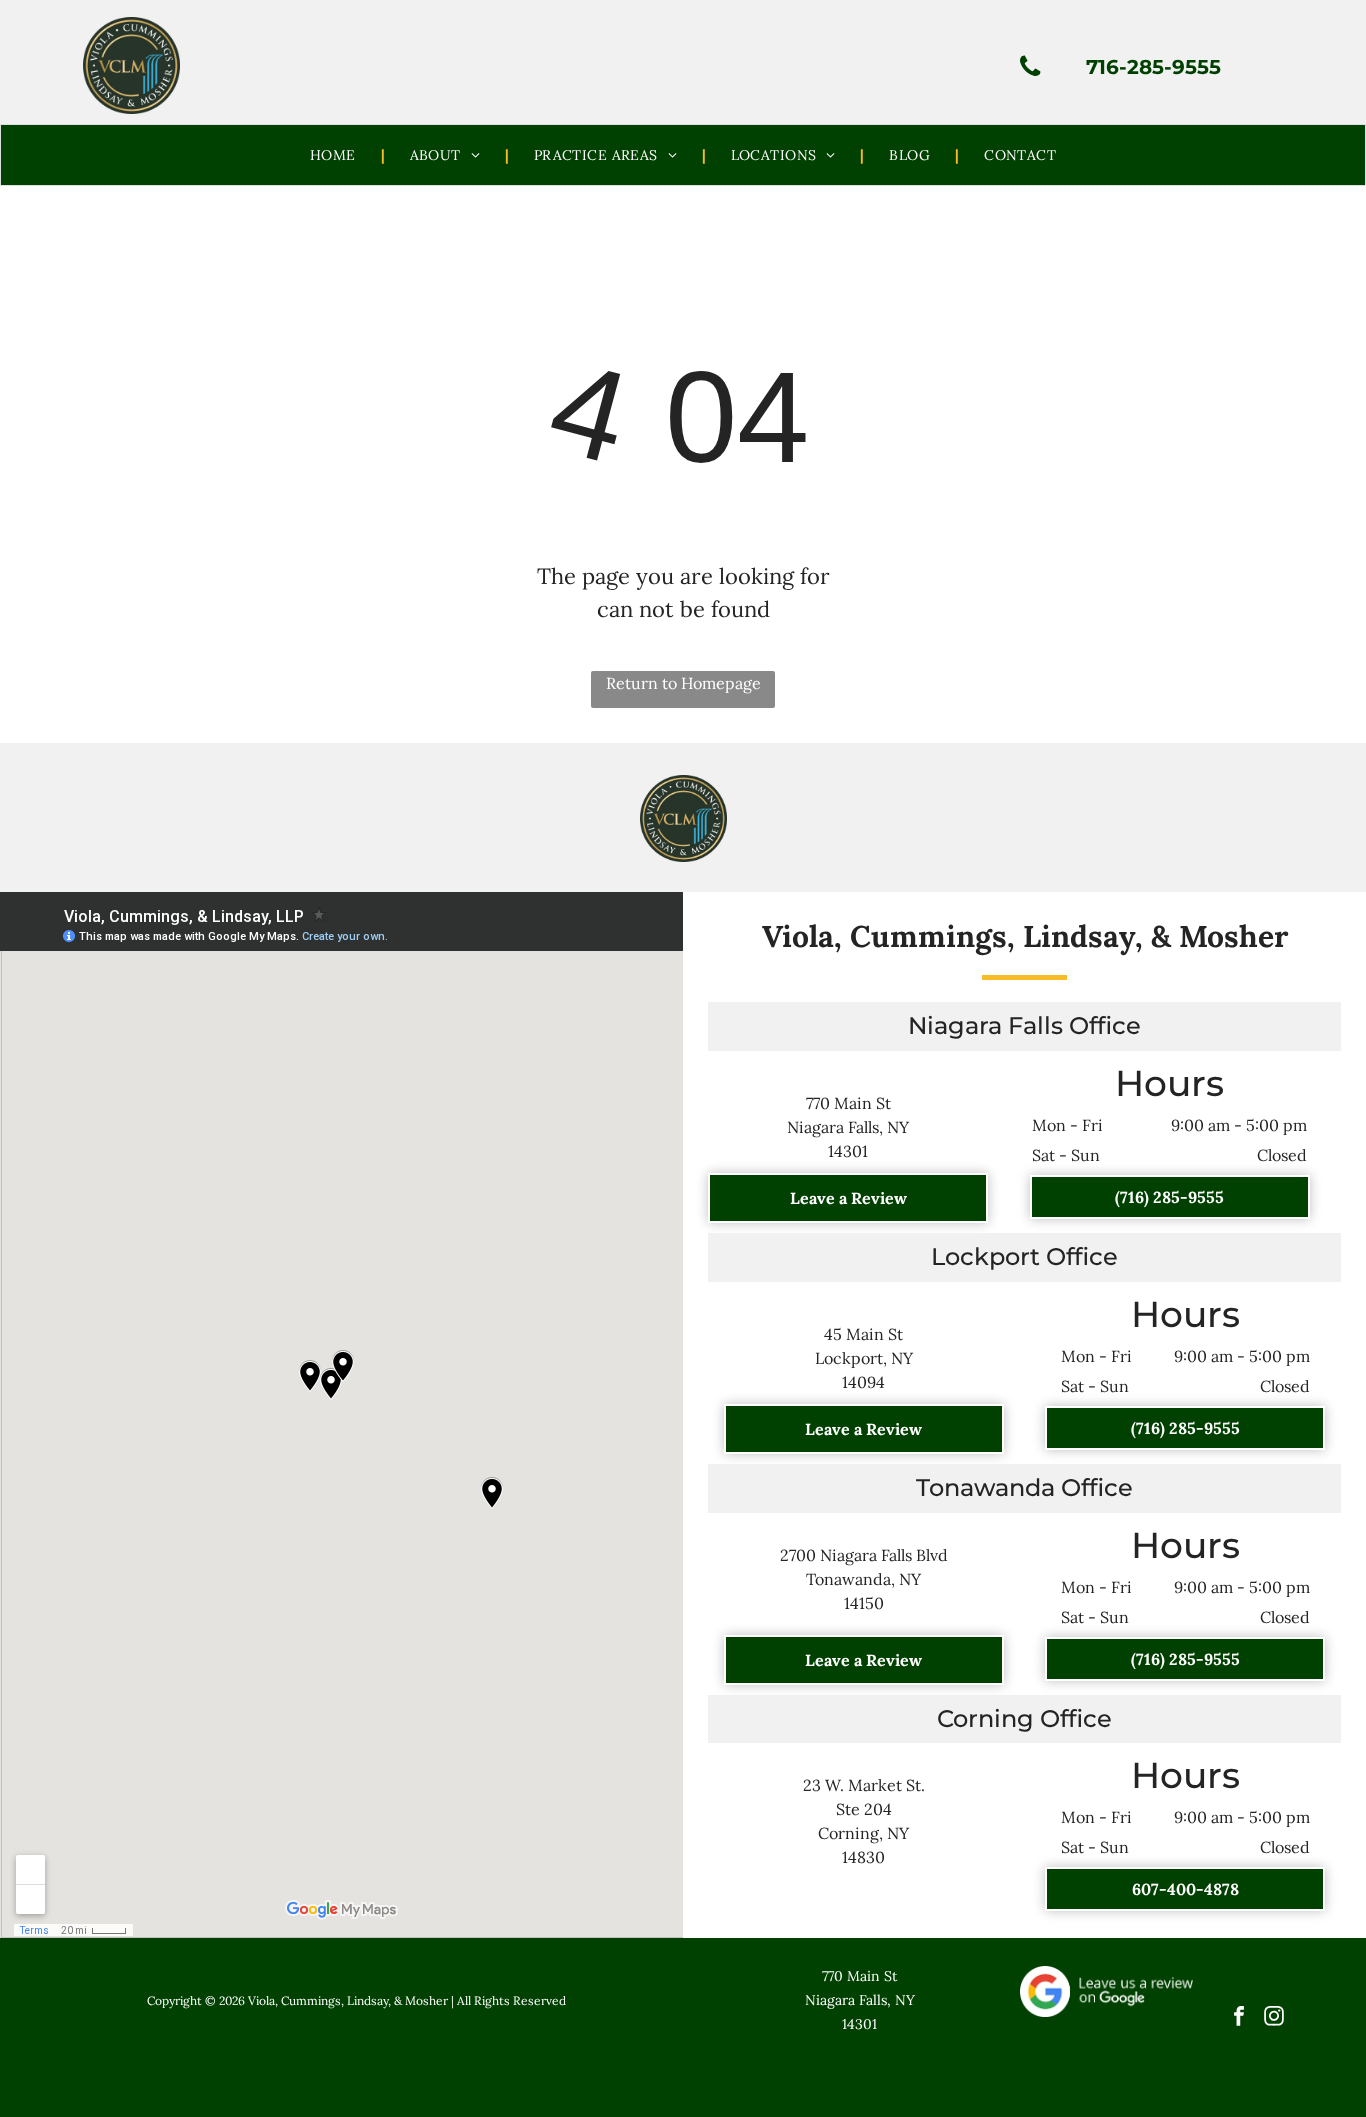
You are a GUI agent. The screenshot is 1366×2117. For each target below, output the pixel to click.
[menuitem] (335, 155)
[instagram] (1273, 2018)
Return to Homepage (683, 683)
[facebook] (1238, 2018)
